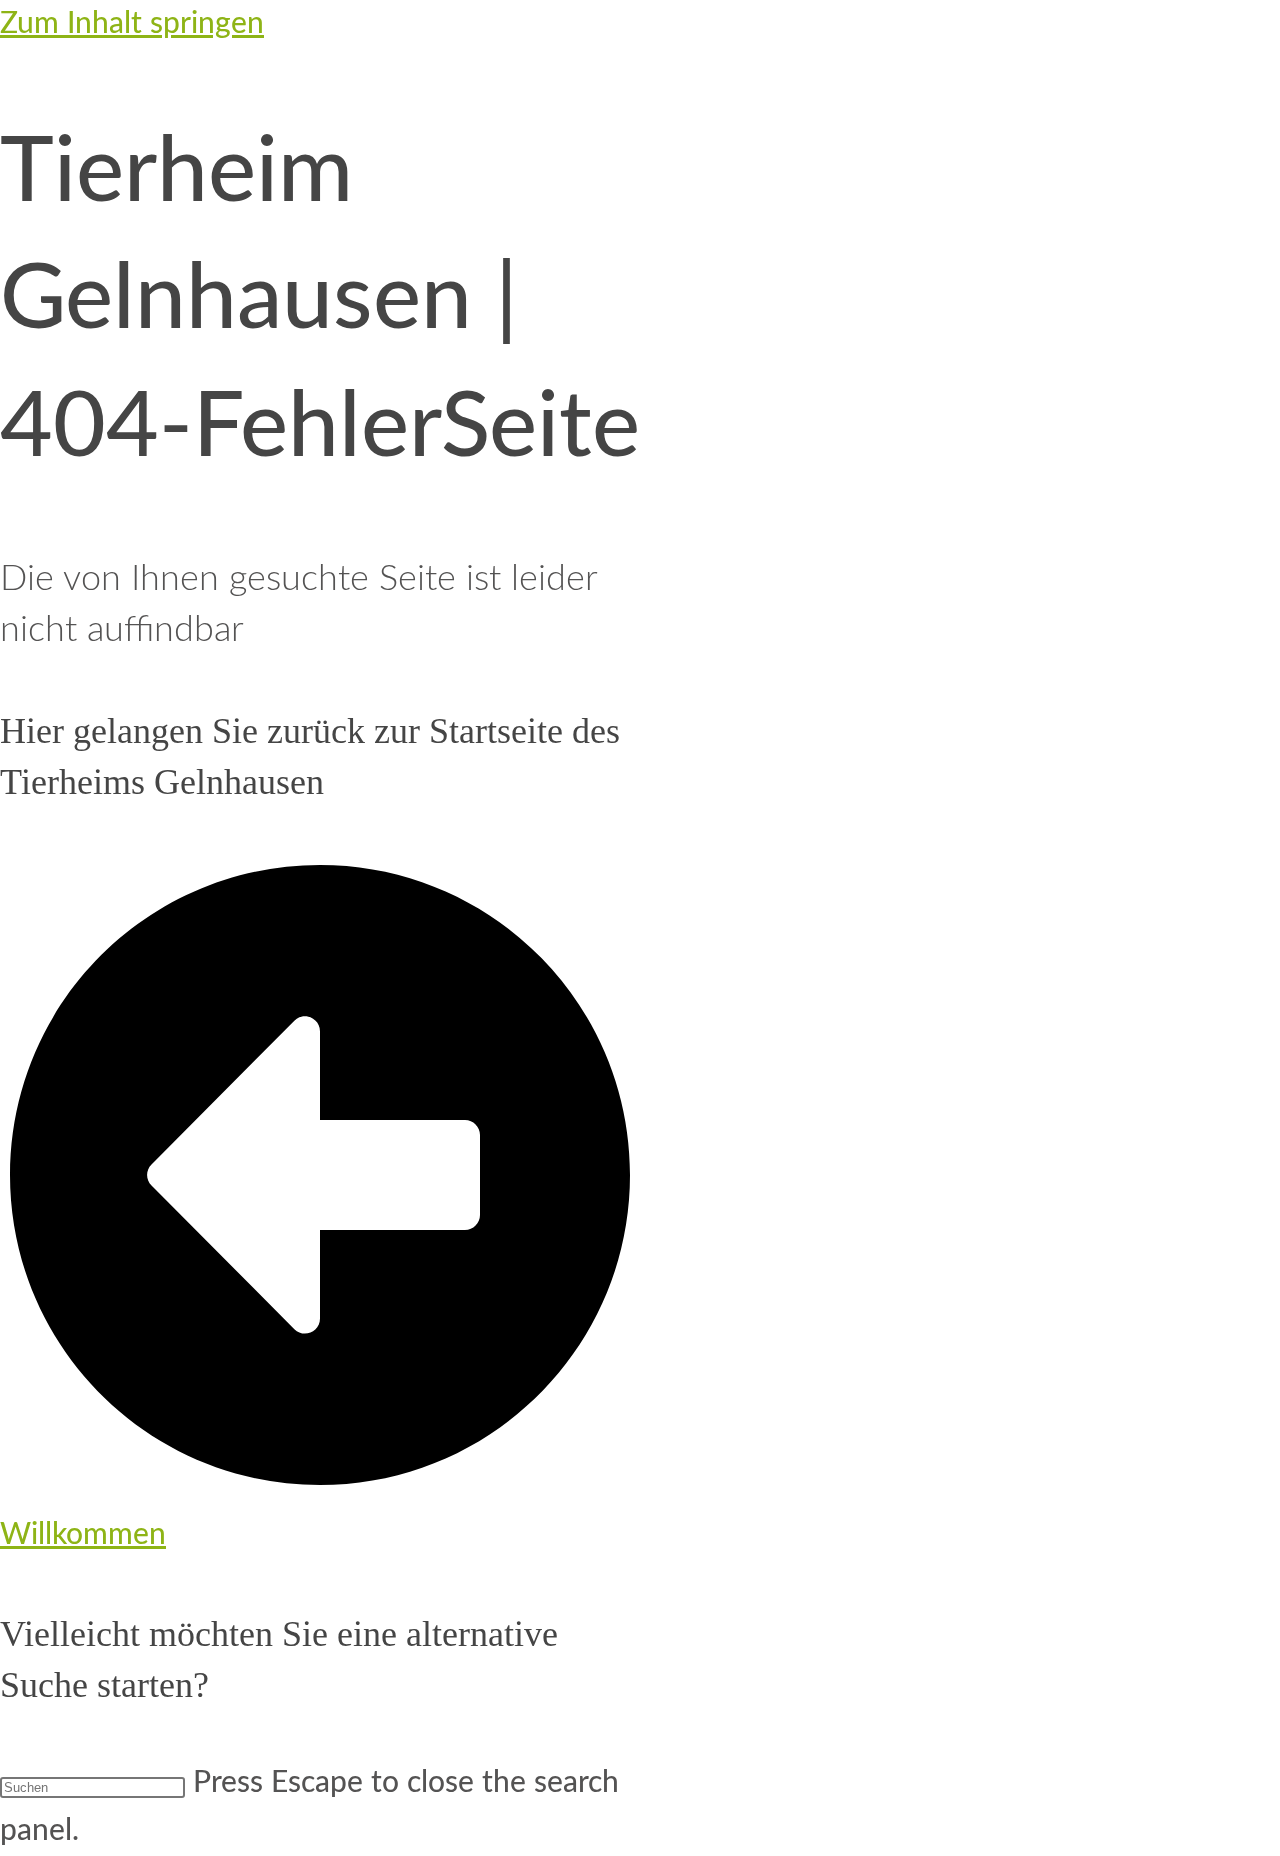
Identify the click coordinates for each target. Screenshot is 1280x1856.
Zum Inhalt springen (132, 24)
